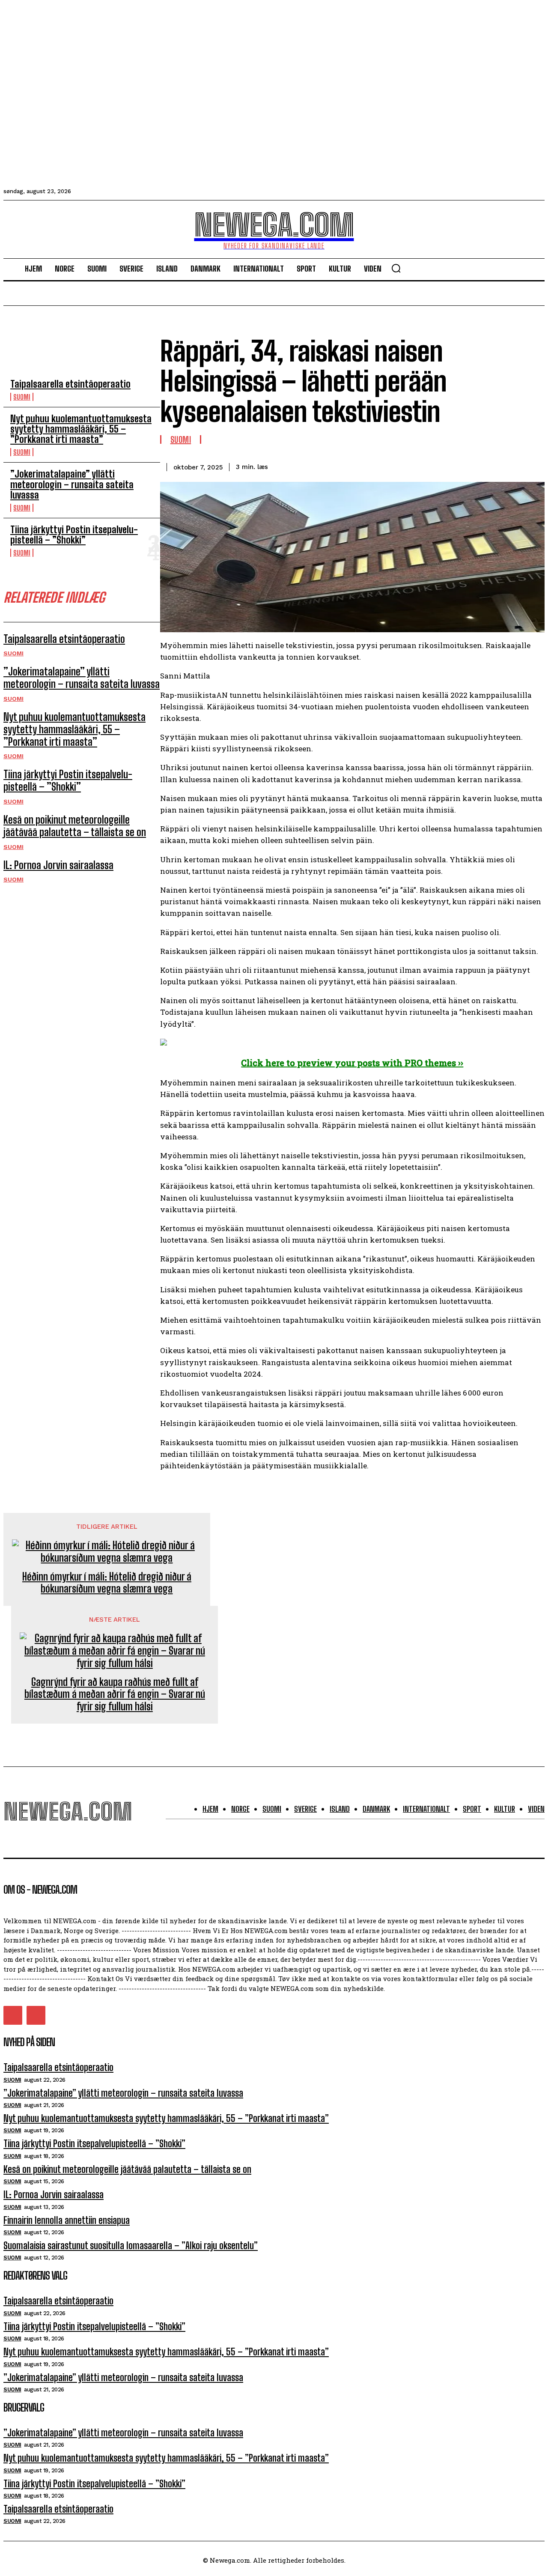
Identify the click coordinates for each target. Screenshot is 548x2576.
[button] (396, 268)
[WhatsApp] (499, 466)
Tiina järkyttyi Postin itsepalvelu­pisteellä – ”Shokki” (74, 535)
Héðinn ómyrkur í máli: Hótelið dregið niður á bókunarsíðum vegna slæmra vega (107, 1583)
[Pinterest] (468, 466)
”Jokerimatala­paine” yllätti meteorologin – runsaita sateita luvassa (72, 484)
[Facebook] (406, 466)
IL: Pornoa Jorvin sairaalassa (58, 865)
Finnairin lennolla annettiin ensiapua (67, 2220)
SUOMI (22, 397)
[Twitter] (437, 466)
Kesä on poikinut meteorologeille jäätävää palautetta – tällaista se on (75, 826)
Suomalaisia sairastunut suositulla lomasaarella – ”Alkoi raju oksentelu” (131, 2246)
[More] (530, 466)
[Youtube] (36, 2015)
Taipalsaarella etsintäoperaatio (70, 384)
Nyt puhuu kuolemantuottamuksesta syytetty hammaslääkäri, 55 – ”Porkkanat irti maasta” (81, 429)
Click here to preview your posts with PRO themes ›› (352, 1063)
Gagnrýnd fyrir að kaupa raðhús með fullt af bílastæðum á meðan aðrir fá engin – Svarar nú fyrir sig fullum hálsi (115, 1694)
